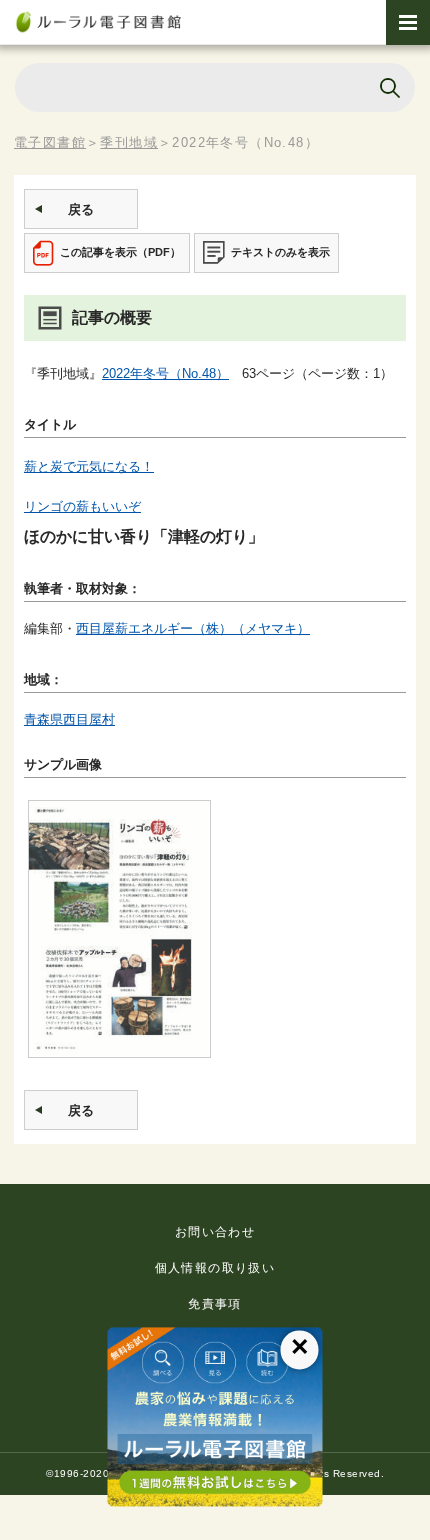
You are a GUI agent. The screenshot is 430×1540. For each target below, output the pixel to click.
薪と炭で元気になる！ (89, 466)
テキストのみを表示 (280, 252)
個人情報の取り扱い (215, 1268)
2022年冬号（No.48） (165, 373)
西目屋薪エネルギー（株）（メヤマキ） (193, 628)
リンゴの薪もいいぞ (82, 506)
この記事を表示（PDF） (120, 252)
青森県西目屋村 (69, 719)
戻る (81, 209)
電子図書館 (50, 142)
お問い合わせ (215, 1232)
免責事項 (215, 1304)
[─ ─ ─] (408, 22)
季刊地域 (129, 142)
